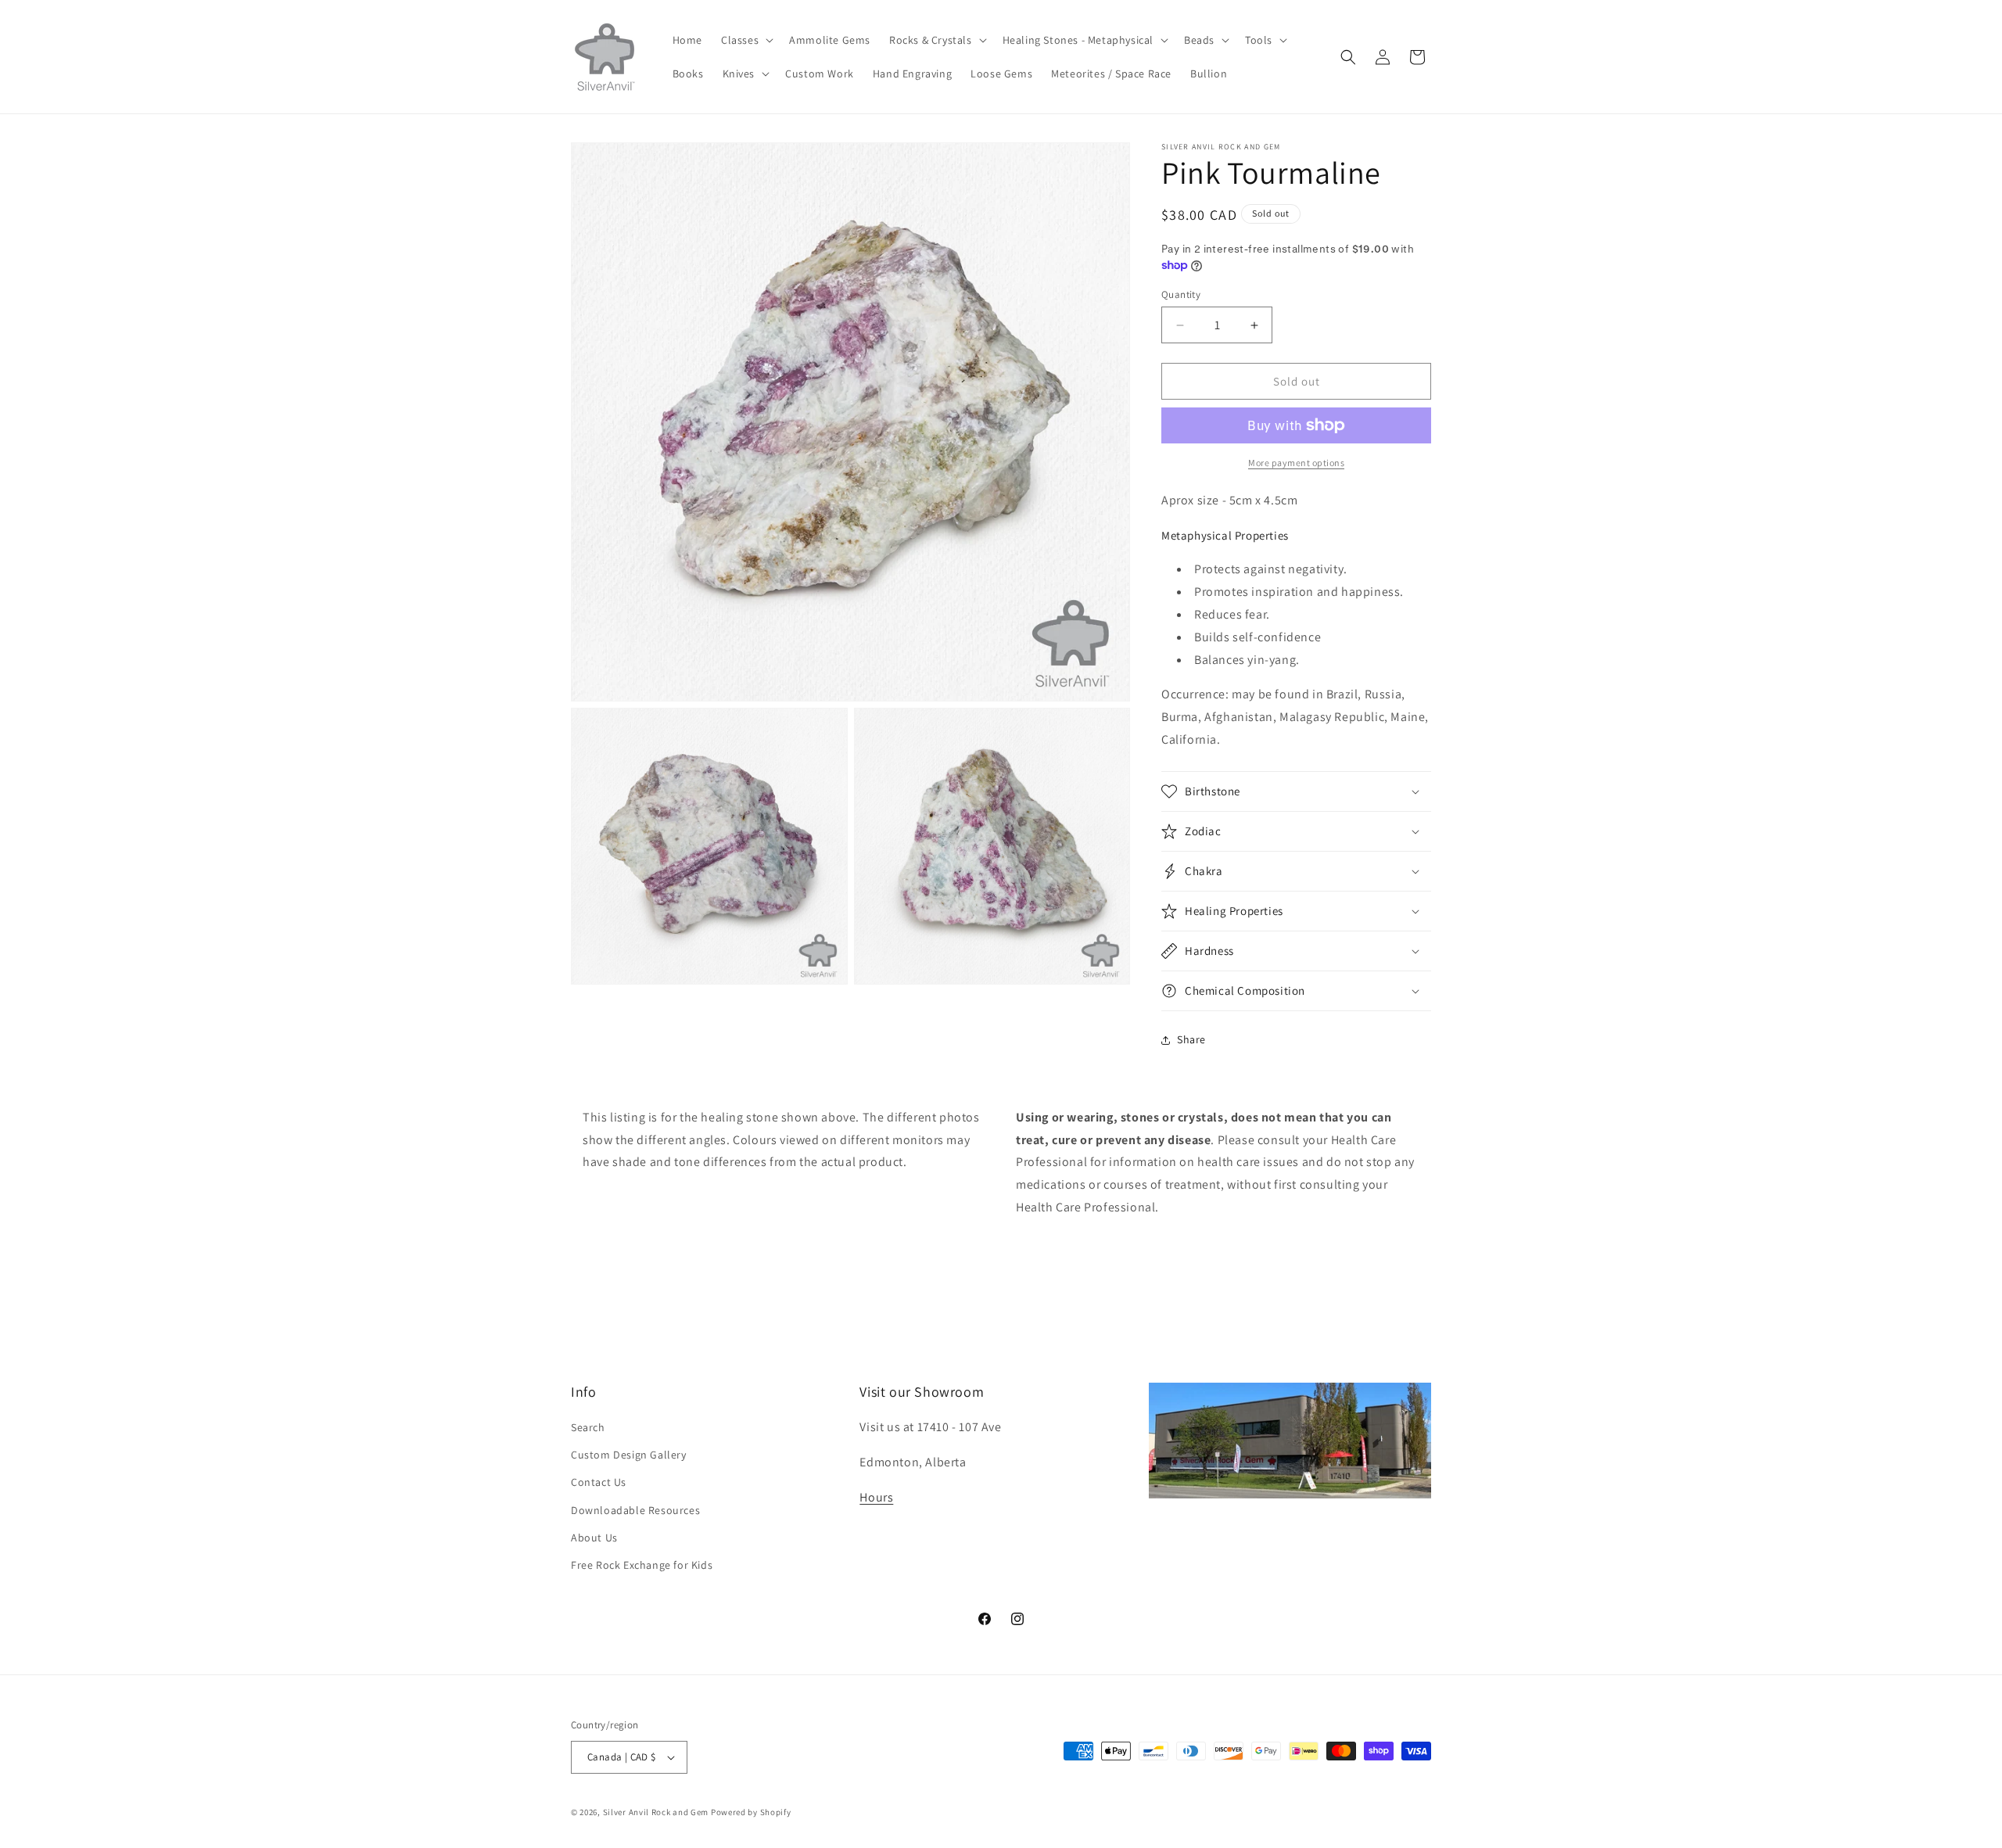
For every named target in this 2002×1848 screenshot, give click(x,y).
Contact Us (599, 1482)
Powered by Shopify (751, 1812)
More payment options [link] (1296, 463)
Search (588, 1427)
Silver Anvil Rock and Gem (656, 1812)
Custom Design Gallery (629, 1455)
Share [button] (1191, 1039)
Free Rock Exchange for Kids (642, 1565)
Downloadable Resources (635, 1510)
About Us (594, 1538)
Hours (876, 1497)
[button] (746, 40)
